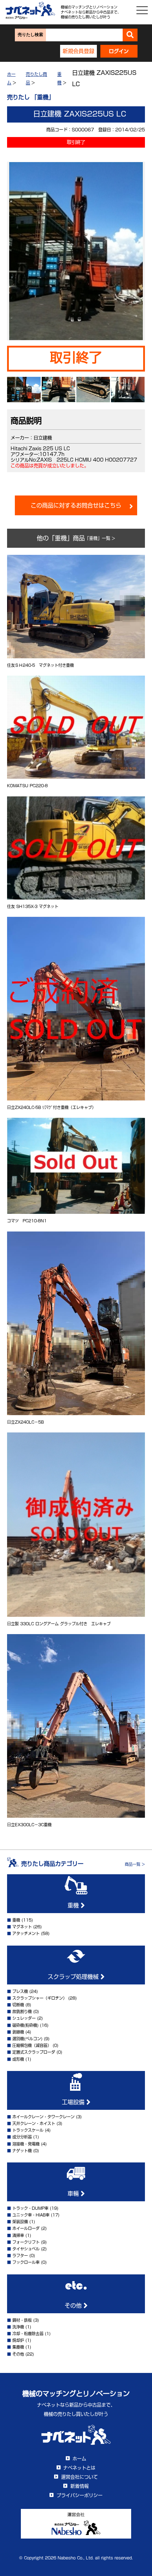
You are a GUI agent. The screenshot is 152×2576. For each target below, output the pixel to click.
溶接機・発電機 (26, 2144)
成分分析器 (22, 2137)
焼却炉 (18, 2340)
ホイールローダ (26, 2228)
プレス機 (20, 1991)
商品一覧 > (135, 1864)
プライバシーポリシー (80, 2495)
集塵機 (18, 2347)
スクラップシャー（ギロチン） (40, 1998)
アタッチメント (26, 1933)
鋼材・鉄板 (22, 2320)
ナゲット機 (22, 2151)
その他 (74, 2305)
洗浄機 (18, 2327)
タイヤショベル (26, 2249)
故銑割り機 (22, 2011)
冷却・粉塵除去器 (28, 2334)
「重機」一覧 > (100, 538)
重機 (74, 1905)
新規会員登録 (78, 51)
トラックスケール (28, 2130)
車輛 (74, 2194)
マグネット (22, 1927)
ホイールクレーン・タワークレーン (43, 2117)
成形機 (18, 2059)
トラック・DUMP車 (30, 2208)
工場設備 (74, 2102)
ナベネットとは (79, 2468)
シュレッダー (24, 2018)
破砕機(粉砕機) (25, 2025)
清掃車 (18, 2235)
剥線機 (18, 2032)
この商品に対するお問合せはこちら (76, 505)
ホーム (79, 2459)
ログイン (119, 51)
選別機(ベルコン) (27, 2039)
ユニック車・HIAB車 (31, 2215)
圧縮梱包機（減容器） (32, 2045)
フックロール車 (26, 2262)
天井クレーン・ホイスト (34, 2123)
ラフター (20, 2256)
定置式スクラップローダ (34, 2052)
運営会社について (80, 2477)
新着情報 (80, 2486)
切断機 (18, 2005)
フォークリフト (26, 2242)
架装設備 (20, 2222)
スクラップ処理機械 (74, 1977)
